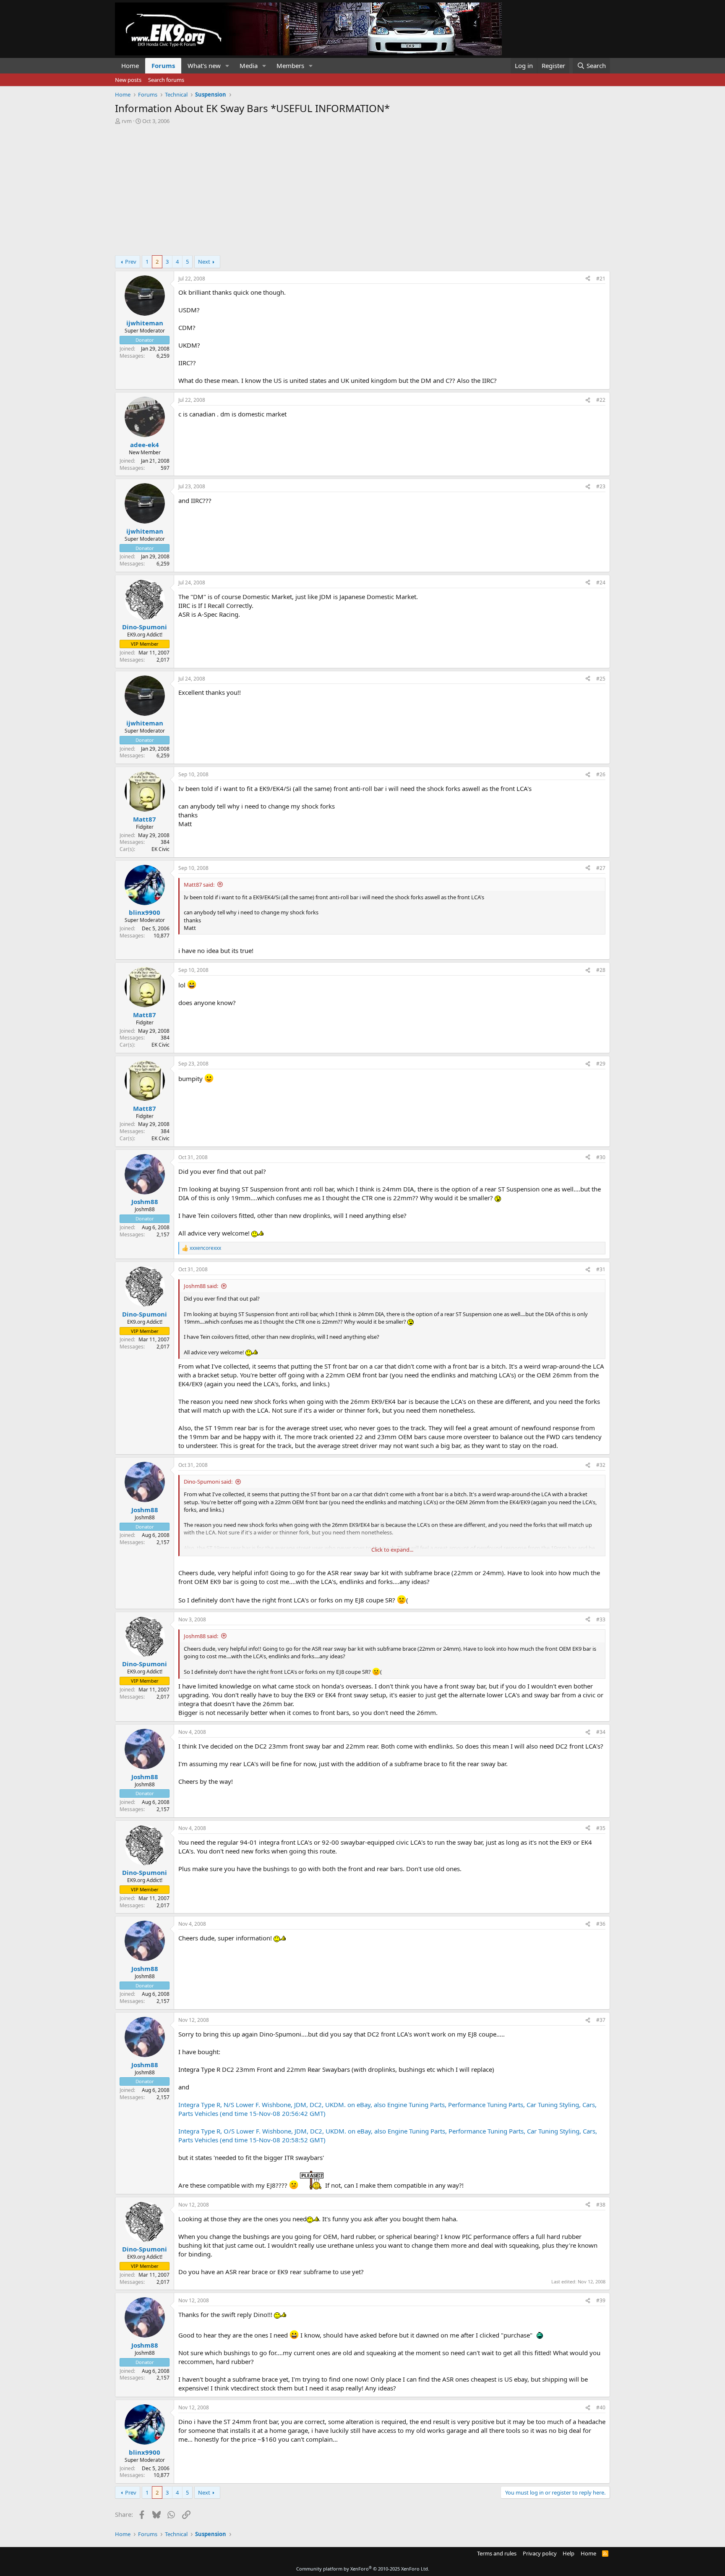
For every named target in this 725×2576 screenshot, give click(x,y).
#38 (601, 2205)
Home (130, 65)
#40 (601, 2407)
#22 (601, 400)
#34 (601, 1732)
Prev (131, 262)
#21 (601, 279)
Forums (163, 65)
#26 (601, 774)
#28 (601, 970)
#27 (601, 868)
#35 (601, 1828)
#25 (601, 679)
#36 (601, 1924)
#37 (601, 2020)
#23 (601, 486)
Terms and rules (497, 2553)
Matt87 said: (199, 885)
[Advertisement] (362, 188)
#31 (601, 1269)
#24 (601, 582)
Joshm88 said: (201, 1286)
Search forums (166, 80)
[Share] (588, 279)
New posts (128, 80)
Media (249, 65)
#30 (601, 1157)
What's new (204, 65)
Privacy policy (540, 2553)
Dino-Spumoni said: (208, 1482)
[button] (227, 66)
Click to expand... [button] (392, 1550)
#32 (601, 1465)
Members (290, 65)
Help (569, 2553)
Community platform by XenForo (363, 2569)
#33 (601, 1619)
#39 (601, 2300)
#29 (601, 1064)
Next (204, 262)
